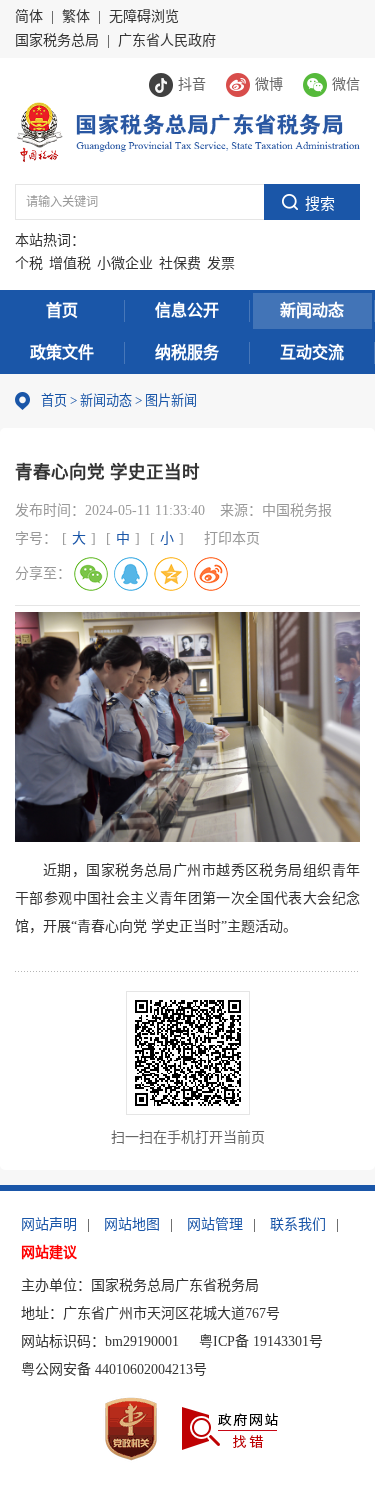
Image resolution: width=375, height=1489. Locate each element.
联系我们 (298, 1224)
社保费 (180, 263)
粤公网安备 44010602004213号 (114, 1369)
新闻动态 (312, 310)
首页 (62, 310)
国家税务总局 (57, 40)
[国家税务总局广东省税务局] (187, 130)
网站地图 (132, 1224)
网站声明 (49, 1224)
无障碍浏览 (144, 16)
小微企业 (125, 263)
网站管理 (215, 1224)
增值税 (70, 263)
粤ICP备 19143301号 (261, 1341)
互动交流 (312, 352)
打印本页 (232, 538)
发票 (221, 263)
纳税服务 (187, 352)
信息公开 (187, 310)
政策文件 (62, 352)
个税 (29, 263)
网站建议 (49, 1252)
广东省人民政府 (167, 40)
